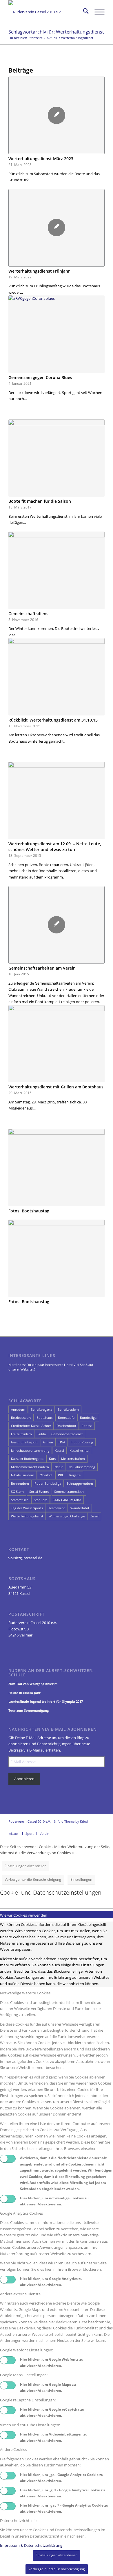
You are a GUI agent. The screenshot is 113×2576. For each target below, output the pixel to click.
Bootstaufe (66, 1418)
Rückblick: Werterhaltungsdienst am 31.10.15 (53, 720)
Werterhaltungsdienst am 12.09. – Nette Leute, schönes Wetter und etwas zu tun (55, 847)
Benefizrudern (68, 1409)
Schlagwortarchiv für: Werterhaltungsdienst (56, 32)
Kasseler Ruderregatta (27, 1459)
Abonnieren (24, 1779)
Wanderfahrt (80, 1508)
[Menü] (97, 12)
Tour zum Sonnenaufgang (29, 1710)
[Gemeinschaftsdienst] (57, 570)
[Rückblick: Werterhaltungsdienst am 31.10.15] (57, 677)
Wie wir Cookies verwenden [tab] (24, 1915)
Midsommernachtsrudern (30, 1467)
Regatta (75, 1475)
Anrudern (18, 1409)
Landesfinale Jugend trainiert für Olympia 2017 (46, 1701)
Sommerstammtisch (69, 1492)
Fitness (87, 1426)
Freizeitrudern (21, 1434)
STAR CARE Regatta (67, 1500)
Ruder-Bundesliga (48, 1483)
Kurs (52, 1459)
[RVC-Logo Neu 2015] (47, 12)
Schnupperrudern (80, 1483)
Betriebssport (21, 1418)
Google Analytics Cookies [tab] (21, 2213)
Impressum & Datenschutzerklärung (31, 2545)
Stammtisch (20, 1500)
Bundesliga (88, 1418)
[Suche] (83, 12)
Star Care (41, 1500)
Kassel (59, 1450)
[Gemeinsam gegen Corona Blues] (57, 334)
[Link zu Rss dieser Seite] (100, 1828)
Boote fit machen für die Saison (40, 501)
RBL (61, 1475)
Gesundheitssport (24, 1442)
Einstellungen (81, 1879)
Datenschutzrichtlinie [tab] (18, 2520)
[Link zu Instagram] (74, 1828)
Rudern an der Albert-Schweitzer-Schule (51, 1673)
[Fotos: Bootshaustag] (57, 1168)
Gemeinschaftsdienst (29, 614)
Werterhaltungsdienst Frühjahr (39, 271)
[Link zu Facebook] (65, 1828)
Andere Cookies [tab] (13, 2449)
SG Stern (17, 1492)
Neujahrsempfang (82, 1467)
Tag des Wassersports (27, 1508)
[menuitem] (83, 12)
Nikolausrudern (23, 1475)
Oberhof (46, 1475)
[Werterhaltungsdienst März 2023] (57, 115)
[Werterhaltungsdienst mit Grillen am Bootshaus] (57, 1044)
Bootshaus (44, 1418)
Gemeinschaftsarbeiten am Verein (42, 968)
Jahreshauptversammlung (30, 1450)
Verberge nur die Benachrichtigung (33, 1879)
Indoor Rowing (82, 1442)
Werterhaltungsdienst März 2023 (41, 159)
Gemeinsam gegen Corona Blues (40, 377)
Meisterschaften (73, 1459)
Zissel (94, 1516)
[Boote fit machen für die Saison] (57, 458)
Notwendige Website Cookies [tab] (25, 1993)
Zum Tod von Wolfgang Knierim (33, 1684)
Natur (59, 1467)
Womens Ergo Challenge (67, 1516)
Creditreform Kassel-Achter (31, 1426)
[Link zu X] (83, 1828)
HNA (62, 1442)
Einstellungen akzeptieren (25, 1866)
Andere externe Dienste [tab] (20, 2294)
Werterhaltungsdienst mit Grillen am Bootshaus (56, 1087)
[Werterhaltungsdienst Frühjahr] (57, 228)
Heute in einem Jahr (24, 1693)
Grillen (48, 1442)
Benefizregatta (41, 1409)
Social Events (39, 1492)
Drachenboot (66, 1426)
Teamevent (57, 1508)
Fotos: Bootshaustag (29, 1211)
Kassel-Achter (80, 1450)
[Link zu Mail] (92, 1828)
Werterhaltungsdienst (27, 1516)
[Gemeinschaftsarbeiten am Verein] (57, 925)
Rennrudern (20, 1483)
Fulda (42, 1434)
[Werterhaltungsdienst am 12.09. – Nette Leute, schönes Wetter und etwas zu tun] (57, 800)
